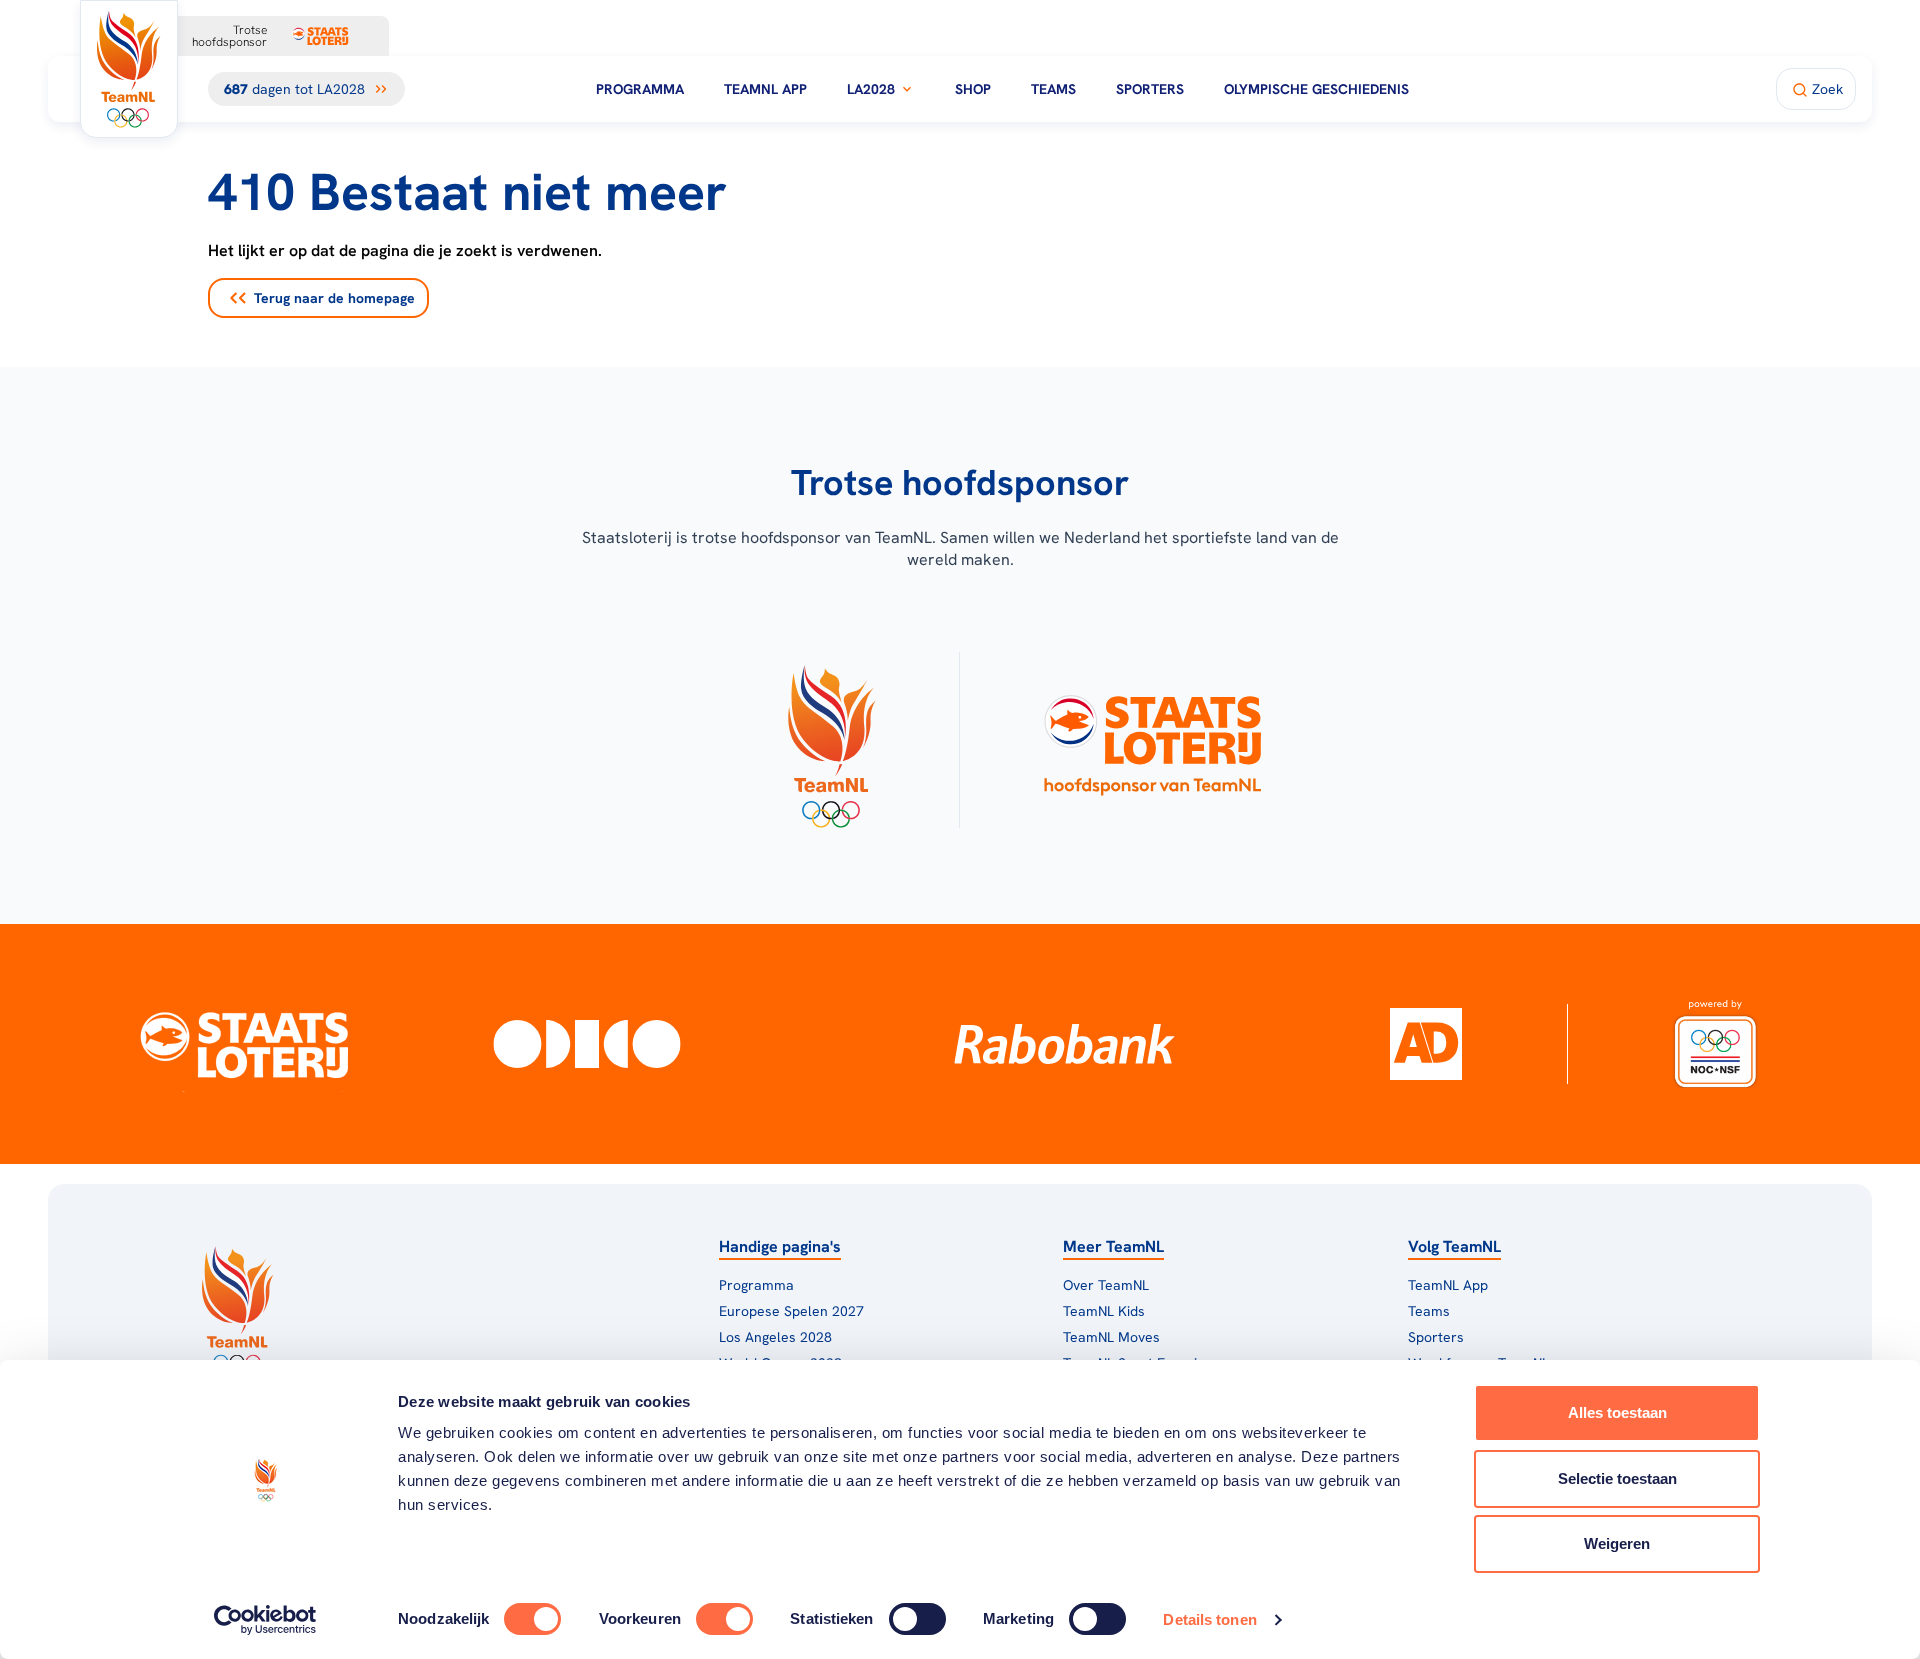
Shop (973, 89)
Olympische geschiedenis (1316, 89)
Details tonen (1209, 1619)
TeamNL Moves (1111, 1337)
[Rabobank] (1064, 1044)
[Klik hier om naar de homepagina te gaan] (129, 69)
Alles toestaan (1617, 1412)
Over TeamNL (1106, 1285)
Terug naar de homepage (334, 298)
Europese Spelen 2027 (791, 1311)
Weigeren (1617, 1543)
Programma (640, 89)
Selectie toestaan (1617, 1478)
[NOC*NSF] (1716, 1044)
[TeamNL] (830, 740)
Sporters (1150, 89)
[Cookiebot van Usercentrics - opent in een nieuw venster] (265, 1620)
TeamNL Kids (1104, 1311)
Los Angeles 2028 (775, 1337)
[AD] (1426, 1044)
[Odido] (587, 1044)
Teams (1053, 89)
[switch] (724, 1619)
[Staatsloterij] (243, 1044)
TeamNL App (765, 89)
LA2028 (871, 89)
